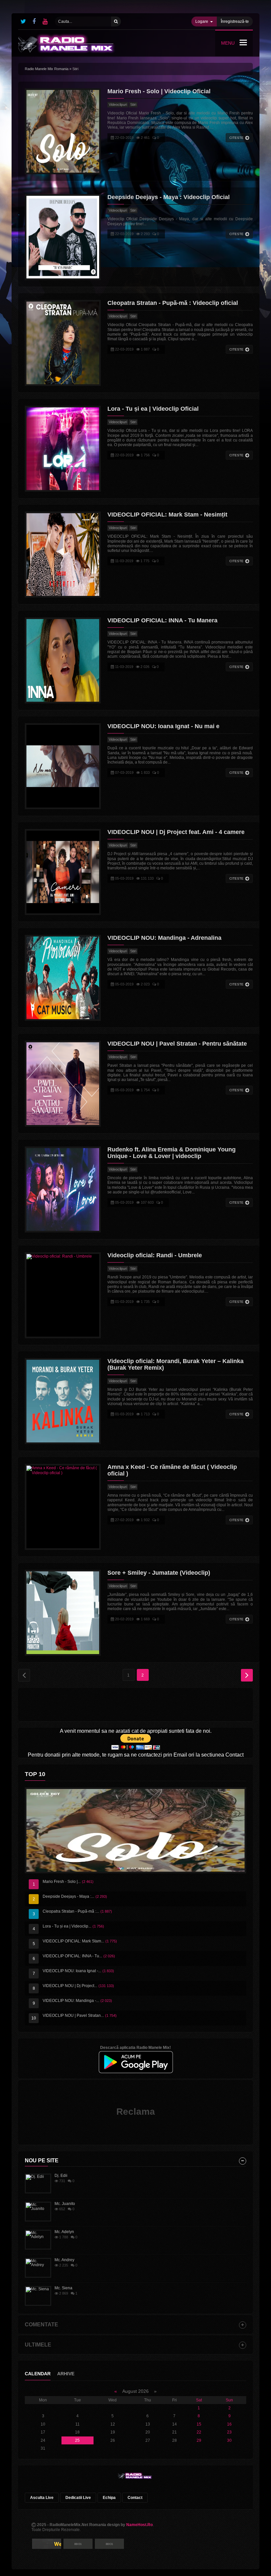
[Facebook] (34, 21)
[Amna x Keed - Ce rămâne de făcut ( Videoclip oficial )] (63, 1507)
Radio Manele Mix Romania (47, 69)
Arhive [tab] (66, 2374)
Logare (202, 21)
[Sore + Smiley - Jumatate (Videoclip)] (63, 1613)
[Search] (116, 21)
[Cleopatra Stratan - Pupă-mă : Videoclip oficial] (63, 343)
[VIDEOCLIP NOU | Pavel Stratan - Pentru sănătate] (63, 1084)
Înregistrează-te (235, 21)
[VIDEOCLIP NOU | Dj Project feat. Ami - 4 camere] (63, 872)
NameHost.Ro (139, 2525)
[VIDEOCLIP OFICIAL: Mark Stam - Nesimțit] (63, 555)
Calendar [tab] (38, 2374)
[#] (23, 21)
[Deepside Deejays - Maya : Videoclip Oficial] (63, 237)
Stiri (133, 104)
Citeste (236, 138)
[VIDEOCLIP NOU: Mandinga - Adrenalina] (63, 978)
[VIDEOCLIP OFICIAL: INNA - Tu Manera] (63, 660)
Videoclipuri (118, 104)
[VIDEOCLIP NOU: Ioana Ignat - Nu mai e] (63, 766)
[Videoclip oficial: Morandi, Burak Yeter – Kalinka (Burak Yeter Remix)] (63, 1401)
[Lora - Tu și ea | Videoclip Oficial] (63, 449)
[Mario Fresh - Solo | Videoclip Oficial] (63, 131)
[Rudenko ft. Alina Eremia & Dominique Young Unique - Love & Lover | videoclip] (63, 1189)
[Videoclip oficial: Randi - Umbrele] (63, 1295)
